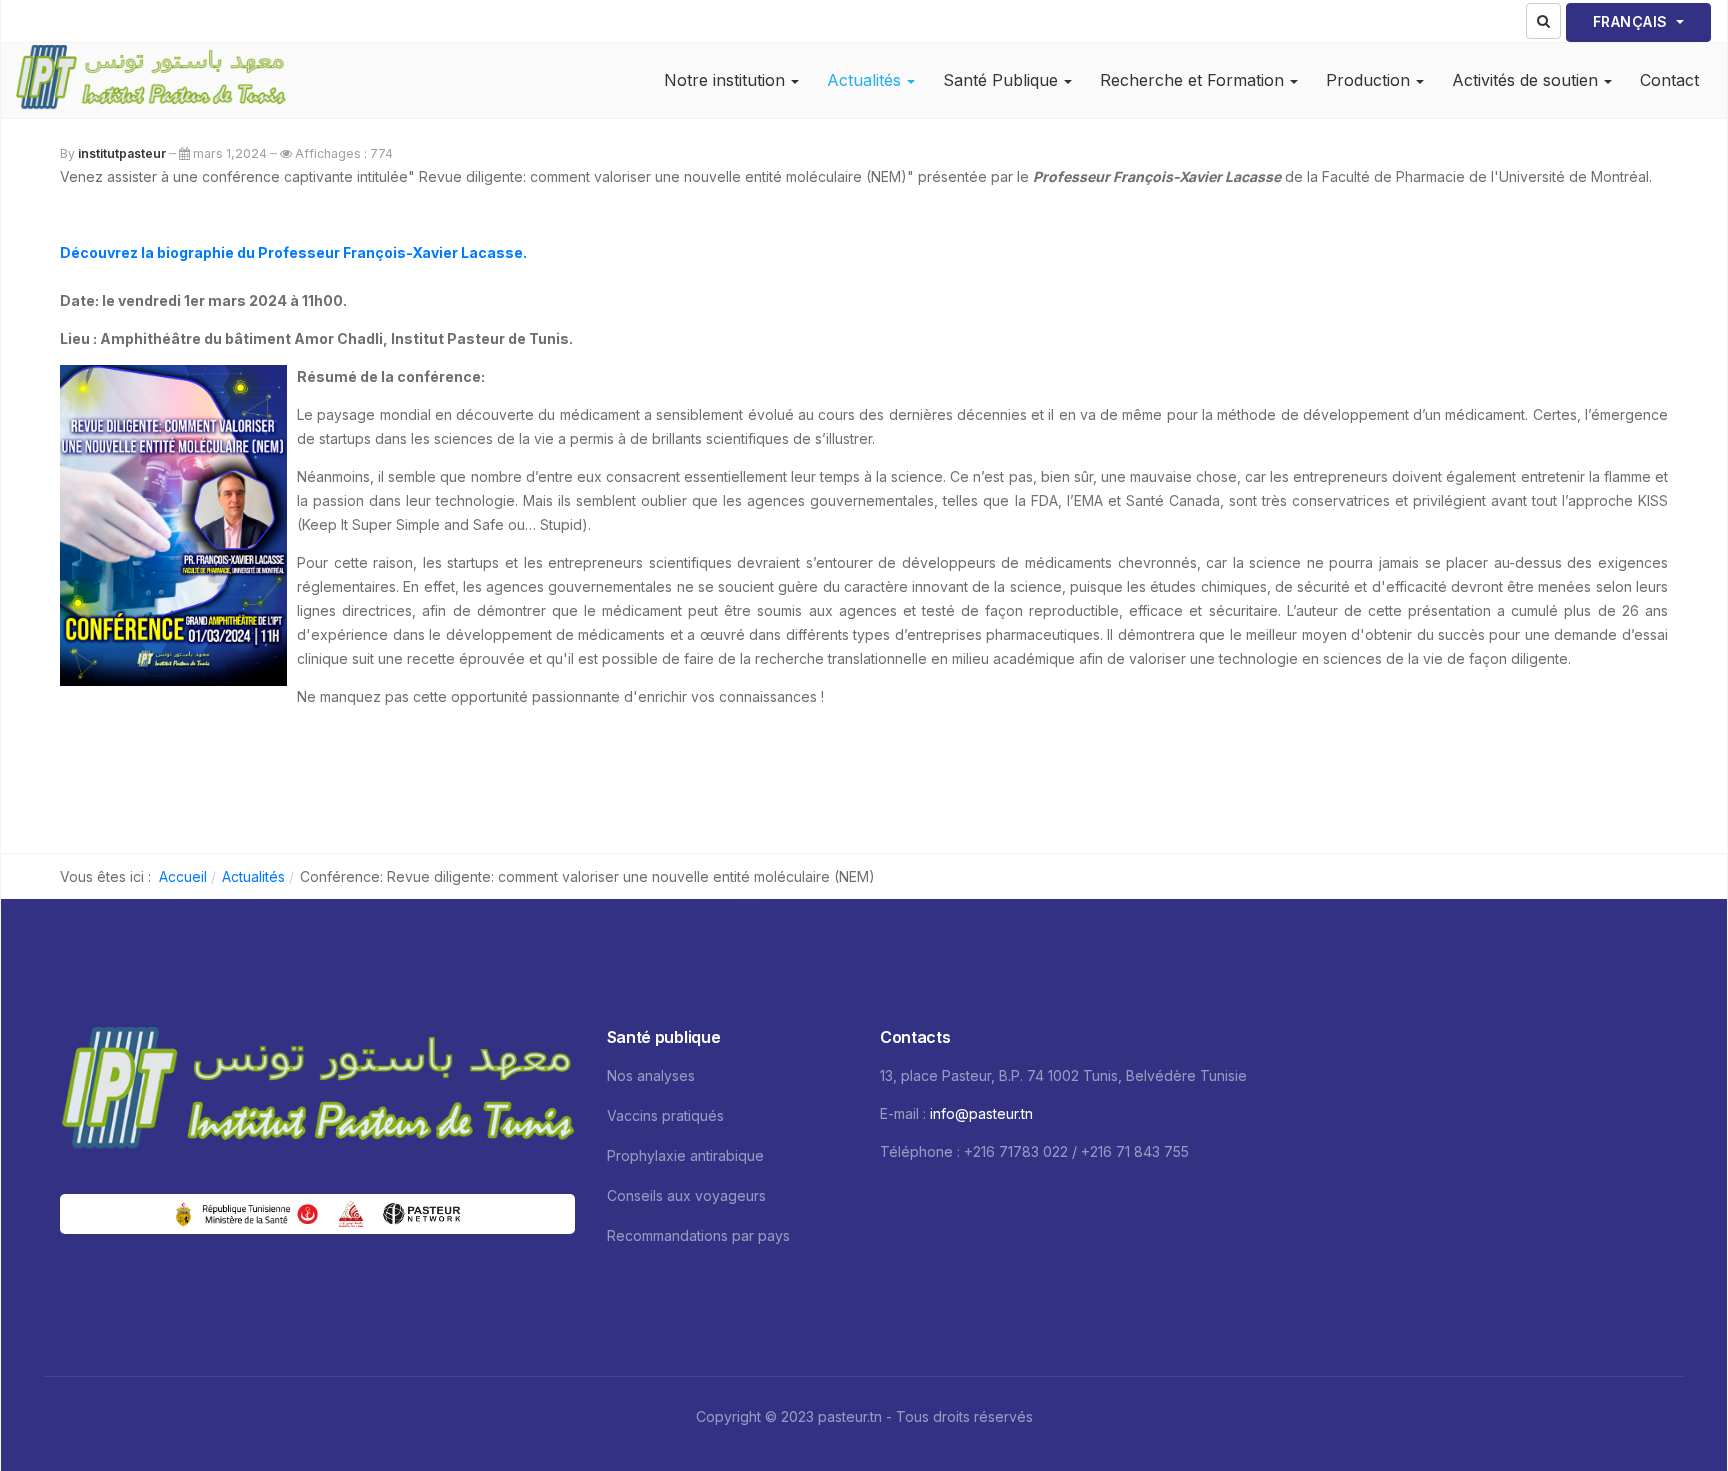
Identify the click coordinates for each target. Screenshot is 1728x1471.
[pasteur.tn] (150, 80)
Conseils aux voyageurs (686, 1195)
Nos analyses (651, 1075)
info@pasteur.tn (981, 1113)
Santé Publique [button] (1000, 80)
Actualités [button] (864, 80)
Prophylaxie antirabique (685, 1155)
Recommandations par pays (698, 1235)
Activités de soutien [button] (1525, 80)
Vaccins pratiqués (665, 1115)
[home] (317, 1092)
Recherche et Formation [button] (1192, 80)
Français (1633, 21)
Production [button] (1368, 80)
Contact (1669, 80)
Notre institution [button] (724, 80)
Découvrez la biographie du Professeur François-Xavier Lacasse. (293, 252)
